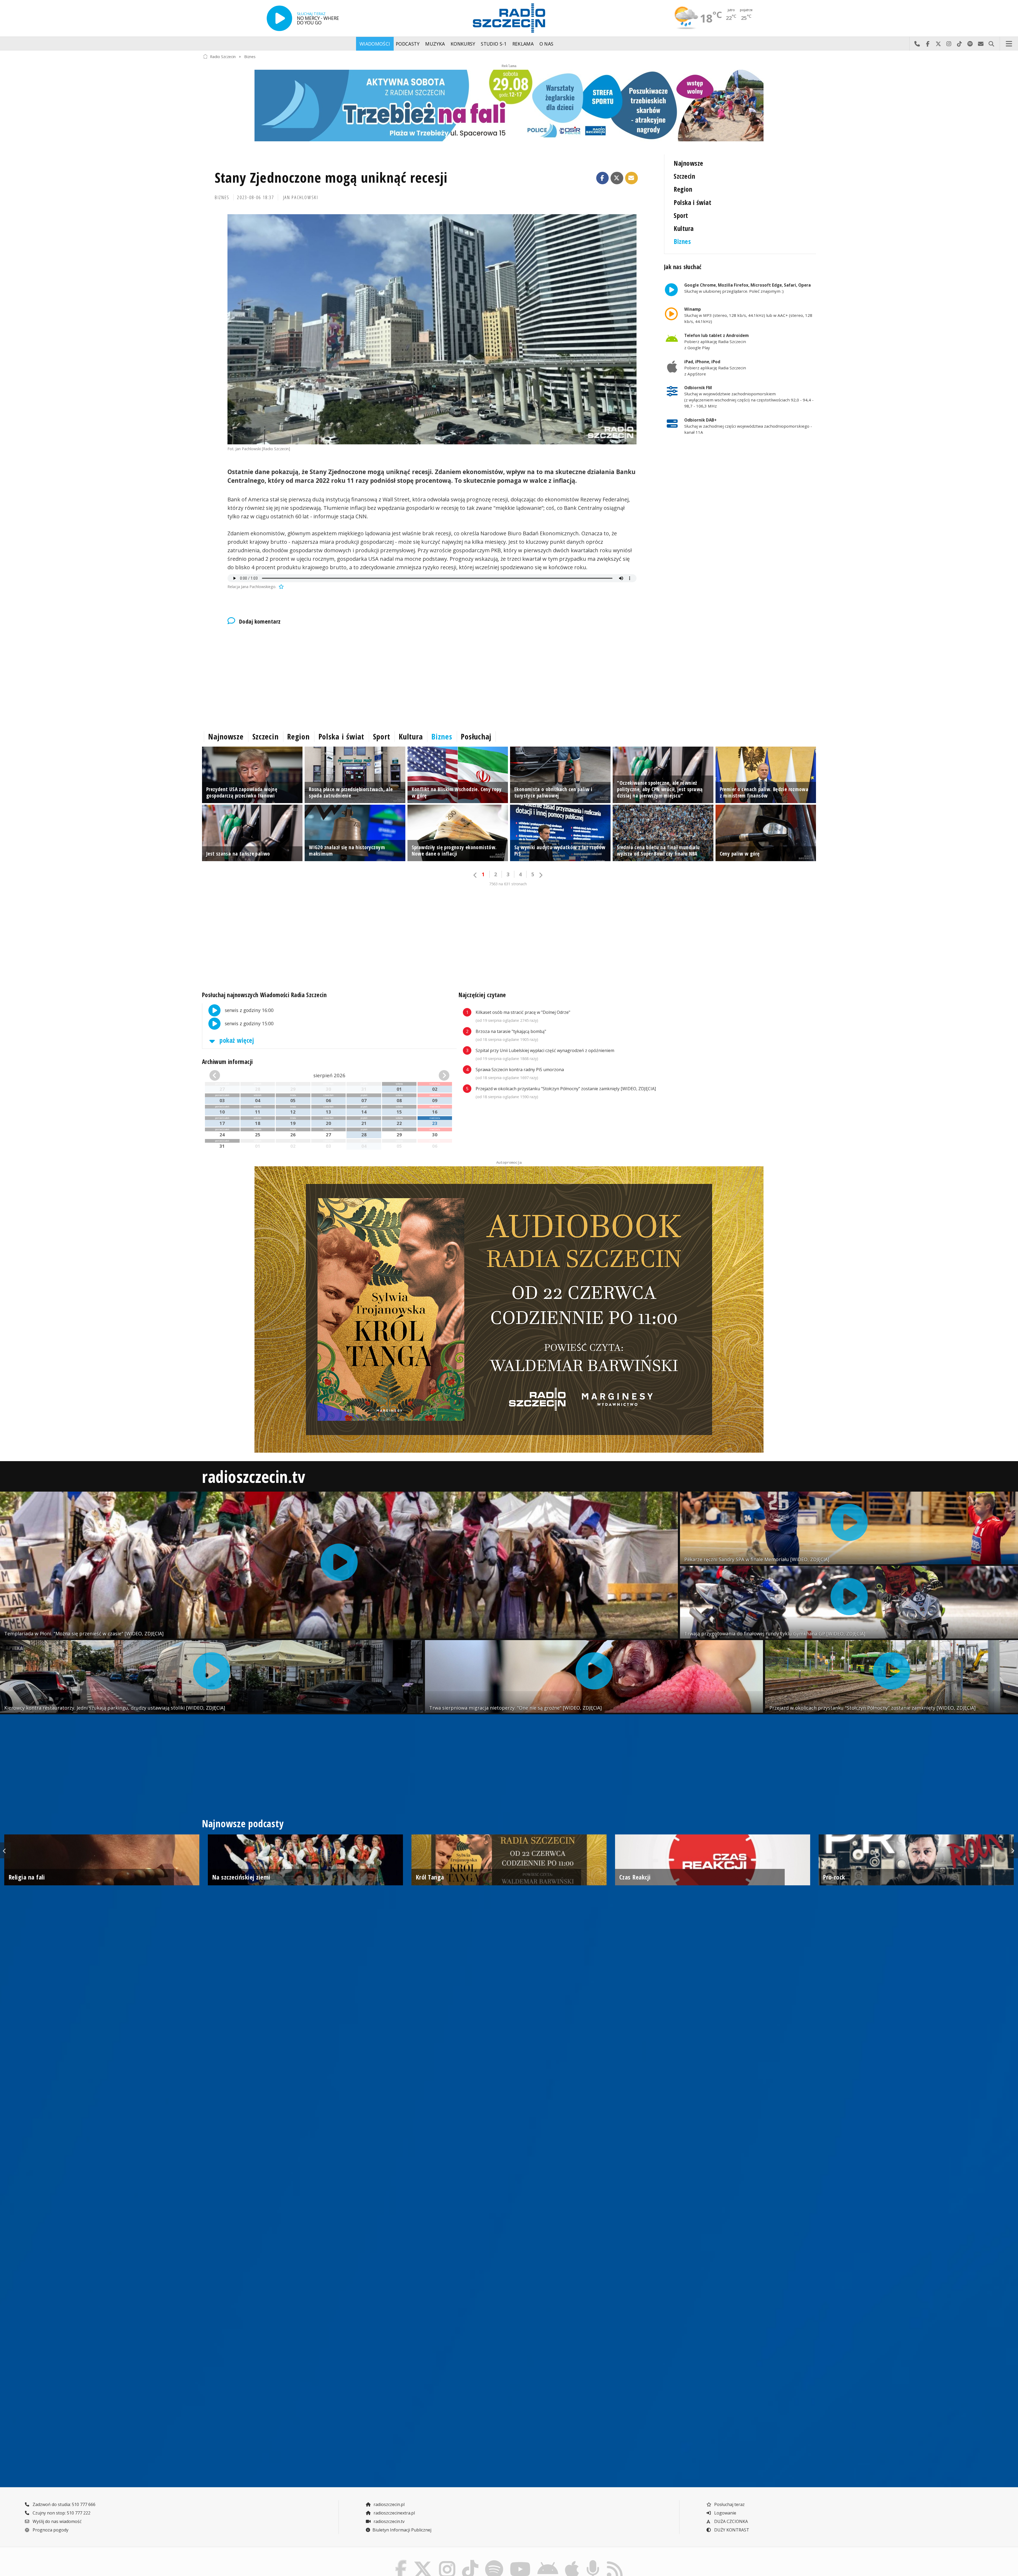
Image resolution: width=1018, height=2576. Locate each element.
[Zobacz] (509, 106)
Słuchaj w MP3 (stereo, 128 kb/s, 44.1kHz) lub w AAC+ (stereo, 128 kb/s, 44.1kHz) (748, 315)
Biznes (250, 56)
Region (683, 189)
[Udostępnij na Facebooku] (603, 178)
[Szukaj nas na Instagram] (447, 2561)
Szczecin (684, 176)
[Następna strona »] (541, 875)
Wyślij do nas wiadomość (981, 44)
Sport (681, 215)
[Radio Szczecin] (509, 18)
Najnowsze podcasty (243, 1824)
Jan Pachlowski (301, 197)
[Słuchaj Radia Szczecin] (279, 18)
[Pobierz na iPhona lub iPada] (572, 2561)
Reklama (523, 44)
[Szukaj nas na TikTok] (470, 2561)
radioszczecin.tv (254, 1476)
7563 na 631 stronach (508, 884)
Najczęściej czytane (482, 995)
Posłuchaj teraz (729, 2504)
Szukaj (991, 44)
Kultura (684, 228)
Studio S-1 (494, 44)
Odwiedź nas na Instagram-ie (949, 44)
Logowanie (725, 2513)
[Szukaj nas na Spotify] (494, 2561)
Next (1013, 1850)
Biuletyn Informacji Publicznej (402, 2530)
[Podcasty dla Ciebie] (593, 2561)
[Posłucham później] (280, 587)
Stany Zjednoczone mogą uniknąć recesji (331, 177)
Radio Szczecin (223, 56)
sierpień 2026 (329, 1075)
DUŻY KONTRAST (731, 2530)
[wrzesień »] (431, 1075)
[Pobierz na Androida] (548, 2561)
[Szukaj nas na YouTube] (520, 2561)
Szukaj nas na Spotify (970, 44)
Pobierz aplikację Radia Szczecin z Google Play (716, 341)
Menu (1009, 44)
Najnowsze (688, 163)
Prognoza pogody (50, 2530)
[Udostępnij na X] (617, 178)
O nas (547, 44)
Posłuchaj (476, 737)
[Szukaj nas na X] (423, 2561)
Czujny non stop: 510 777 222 (61, 2513)
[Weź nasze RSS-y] (615, 2561)
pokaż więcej (236, 1040)
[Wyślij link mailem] (631, 178)
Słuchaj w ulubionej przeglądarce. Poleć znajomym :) (747, 288)
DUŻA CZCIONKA (730, 2521)
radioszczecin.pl (389, 2504)
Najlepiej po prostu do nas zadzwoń (917, 44)
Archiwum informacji (227, 1062)
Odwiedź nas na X (938, 44)
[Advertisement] (361, 677)
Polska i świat (692, 202)
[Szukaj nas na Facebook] (401, 2561)
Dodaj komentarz (260, 621)
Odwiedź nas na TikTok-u (959, 44)
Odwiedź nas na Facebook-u (928, 44)
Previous (5, 1850)
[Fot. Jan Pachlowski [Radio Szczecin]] (432, 329)
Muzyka (435, 44)
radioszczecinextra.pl (394, 2513)
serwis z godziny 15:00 (249, 1023)
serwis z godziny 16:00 (249, 1010)
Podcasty (408, 44)
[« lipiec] (228, 1075)
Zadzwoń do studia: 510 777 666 (63, 2504)
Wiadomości (375, 44)
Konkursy (463, 44)
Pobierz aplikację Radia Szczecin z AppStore (715, 368)
